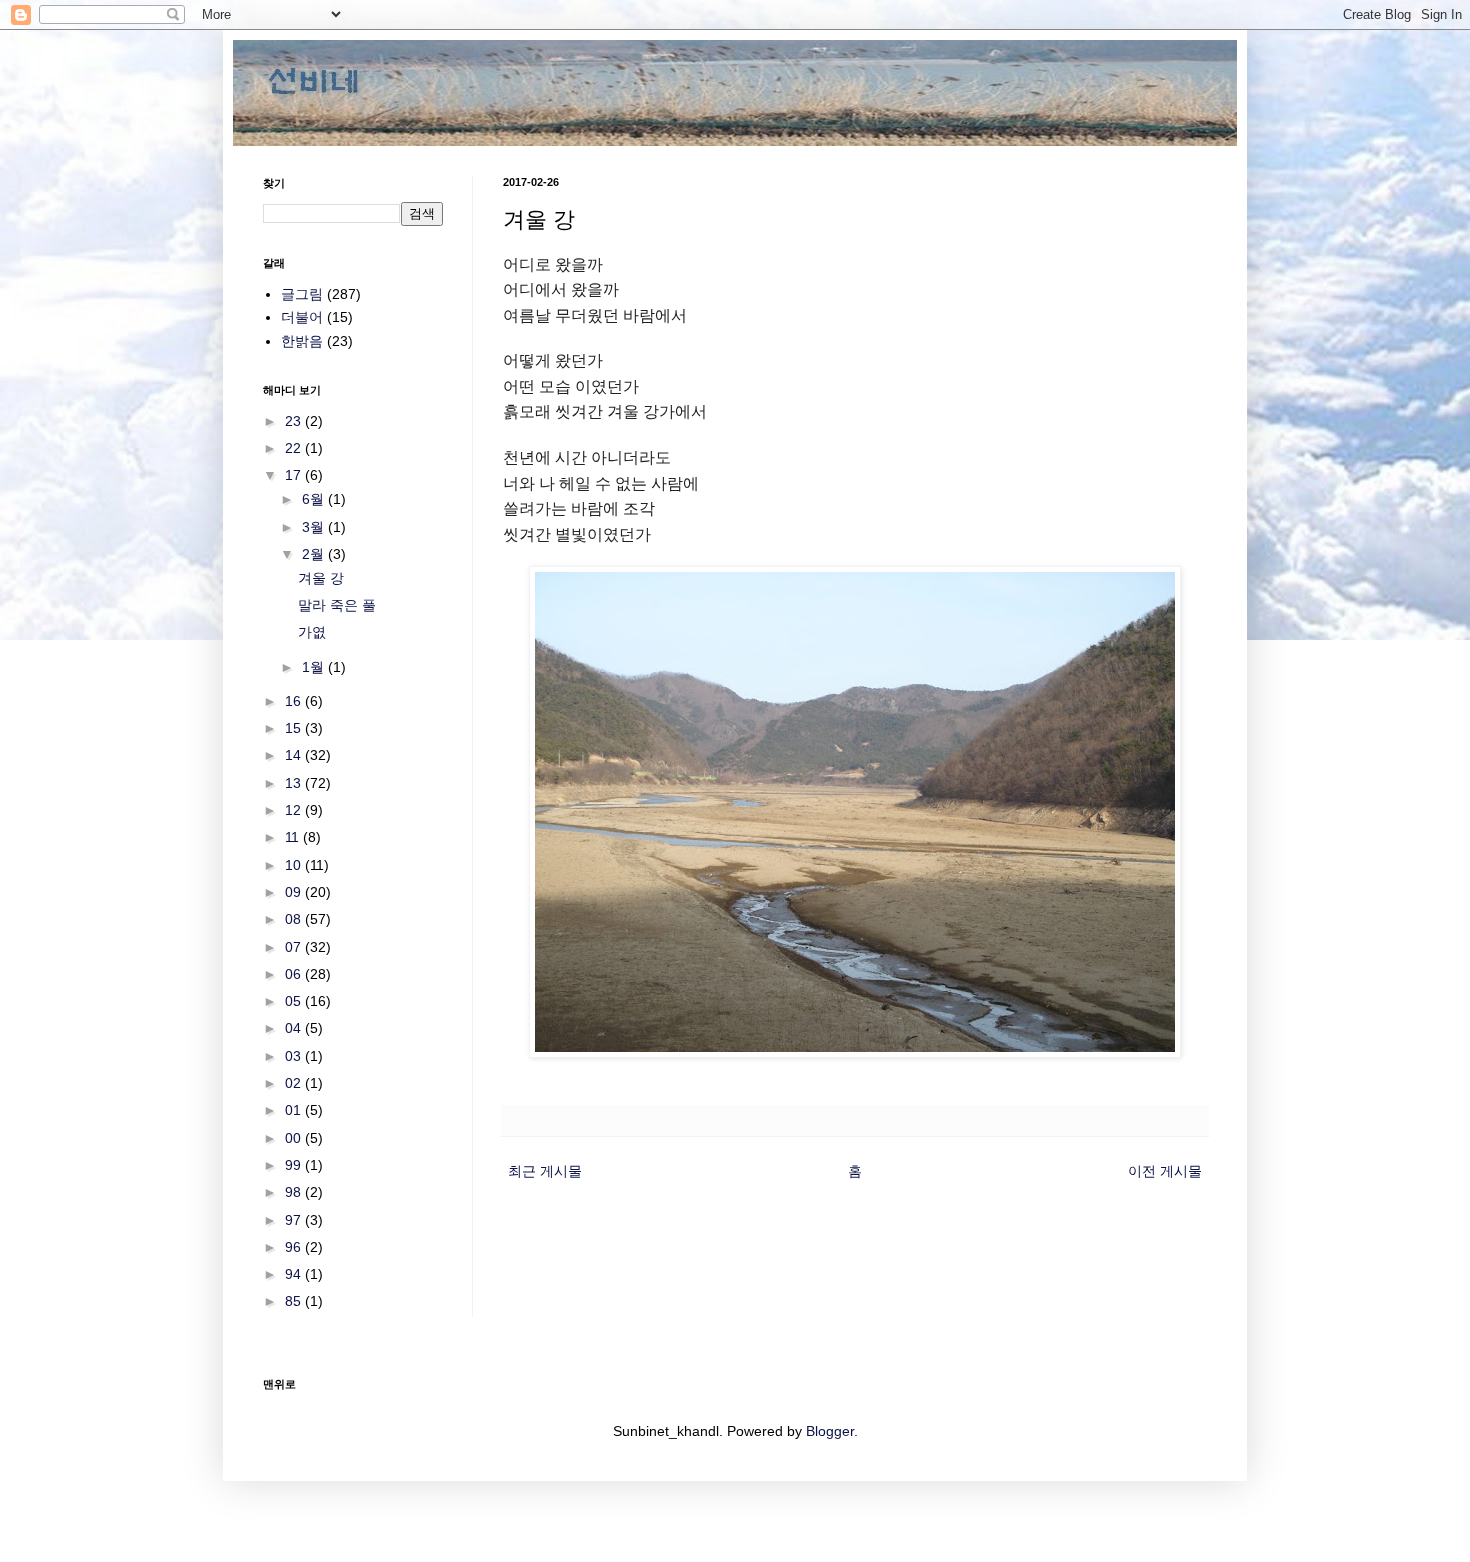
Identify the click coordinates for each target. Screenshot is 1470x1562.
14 (295, 755)
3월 (315, 527)
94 (295, 1274)
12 (295, 810)
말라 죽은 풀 (337, 605)
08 (295, 919)
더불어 (302, 317)
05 (295, 1001)
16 (295, 701)
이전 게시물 (1165, 1171)
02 (295, 1083)
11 (294, 837)
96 (295, 1247)
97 (295, 1220)
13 (295, 783)
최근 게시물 (545, 1171)
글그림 (302, 294)
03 (295, 1056)
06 (295, 974)
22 (295, 448)
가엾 (312, 632)
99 (295, 1165)
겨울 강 (321, 578)
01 (295, 1110)
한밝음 (302, 341)
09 (295, 892)
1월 (315, 667)
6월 (315, 499)
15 (295, 728)
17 (295, 475)
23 (295, 421)
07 (295, 947)
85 (295, 1301)
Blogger (830, 1431)
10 (295, 865)
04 (295, 1028)
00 (295, 1138)
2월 (315, 554)
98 (295, 1192)
